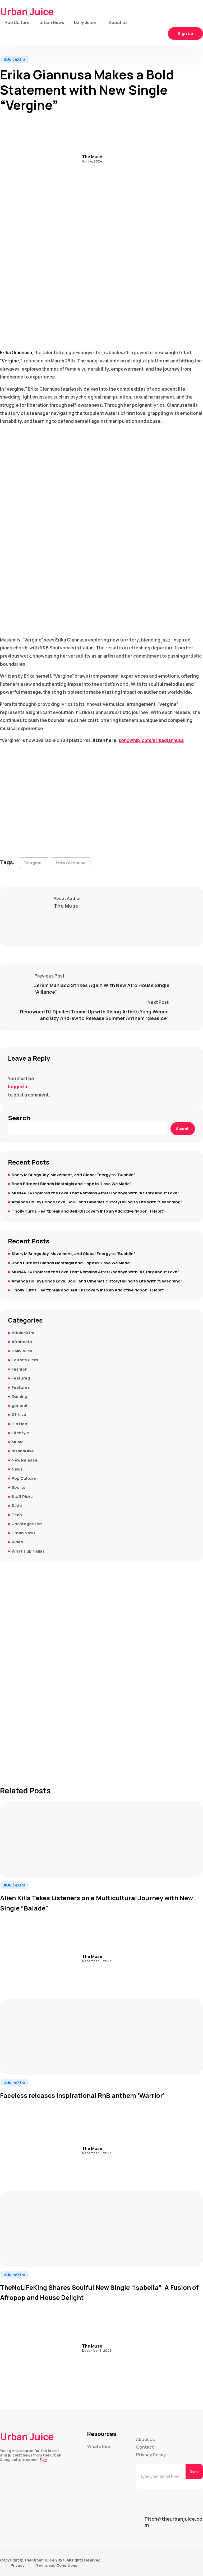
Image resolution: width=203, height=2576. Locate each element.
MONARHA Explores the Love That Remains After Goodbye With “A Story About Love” (95, 1193)
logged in (18, 1087)
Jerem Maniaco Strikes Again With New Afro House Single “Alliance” (102, 988)
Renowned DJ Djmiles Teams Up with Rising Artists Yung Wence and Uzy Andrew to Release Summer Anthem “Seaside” (94, 1015)
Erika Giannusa (71, 863)
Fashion (20, 1369)
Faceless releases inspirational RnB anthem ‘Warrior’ (82, 2095)
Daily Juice (85, 22)
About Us (118, 22)
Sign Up (185, 33)
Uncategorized (27, 1524)
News (17, 1469)
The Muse (92, 157)
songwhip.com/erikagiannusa (151, 740)
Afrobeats (22, 1342)
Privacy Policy (151, 2455)
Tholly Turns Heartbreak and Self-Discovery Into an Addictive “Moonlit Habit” (88, 1211)
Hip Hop (19, 1424)
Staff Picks (22, 1497)
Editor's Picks (25, 1360)
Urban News (52, 22)
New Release (25, 1460)
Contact (145, 2447)
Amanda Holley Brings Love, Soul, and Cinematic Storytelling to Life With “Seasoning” (97, 1202)
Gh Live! (20, 1414)
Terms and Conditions (56, 2565)
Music (18, 1442)
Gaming (19, 1396)
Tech (17, 1515)
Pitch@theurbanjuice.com (174, 2522)
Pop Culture (17, 22)
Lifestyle (20, 1433)
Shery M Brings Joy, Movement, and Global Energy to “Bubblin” (73, 1175)
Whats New (99, 2447)
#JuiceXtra (15, 59)
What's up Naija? (28, 1551)
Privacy (18, 2565)
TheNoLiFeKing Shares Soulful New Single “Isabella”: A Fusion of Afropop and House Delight (99, 2292)
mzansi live (23, 1451)
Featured (21, 1378)
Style (17, 1505)
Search (19, 1118)
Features (21, 1387)
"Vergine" (34, 863)
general (19, 1406)
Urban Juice (27, 12)
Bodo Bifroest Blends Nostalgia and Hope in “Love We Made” (71, 1184)
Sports (19, 1487)
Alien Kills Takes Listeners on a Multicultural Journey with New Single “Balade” (96, 1903)
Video (17, 1542)
